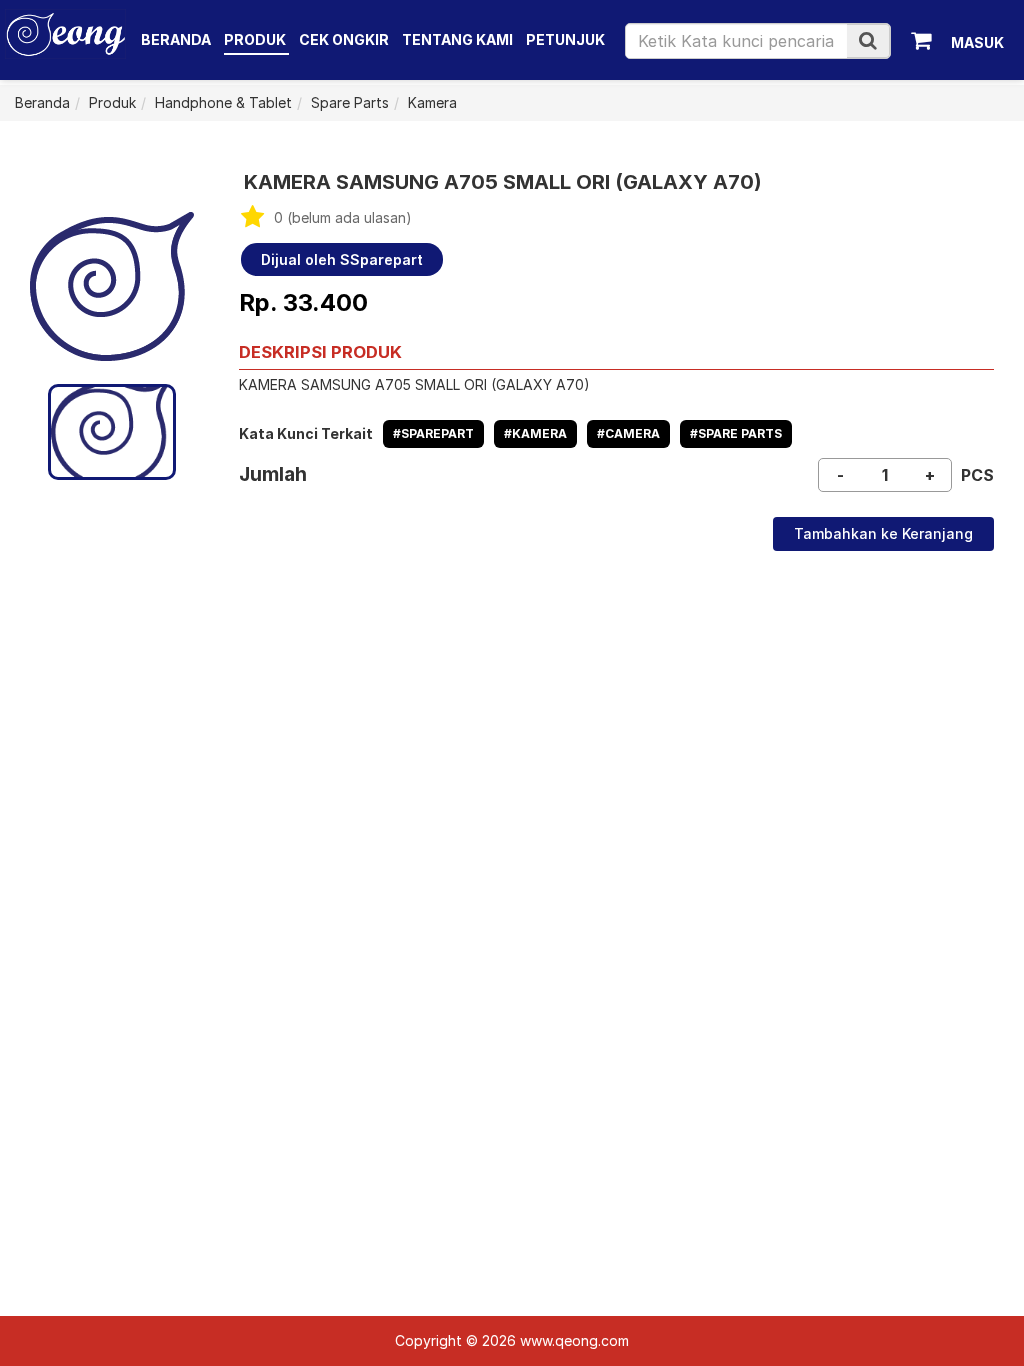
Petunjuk (565, 39)
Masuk (977, 42)
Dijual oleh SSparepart (342, 259)
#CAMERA (628, 433)
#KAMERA (535, 433)
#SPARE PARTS (736, 433)
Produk (256, 39)
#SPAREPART (433, 433)
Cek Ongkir (344, 39)
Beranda (176, 39)
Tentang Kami (457, 39)
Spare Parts (350, 102)
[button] (868, 40)
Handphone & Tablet (223, 102)
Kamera (432, 102)
